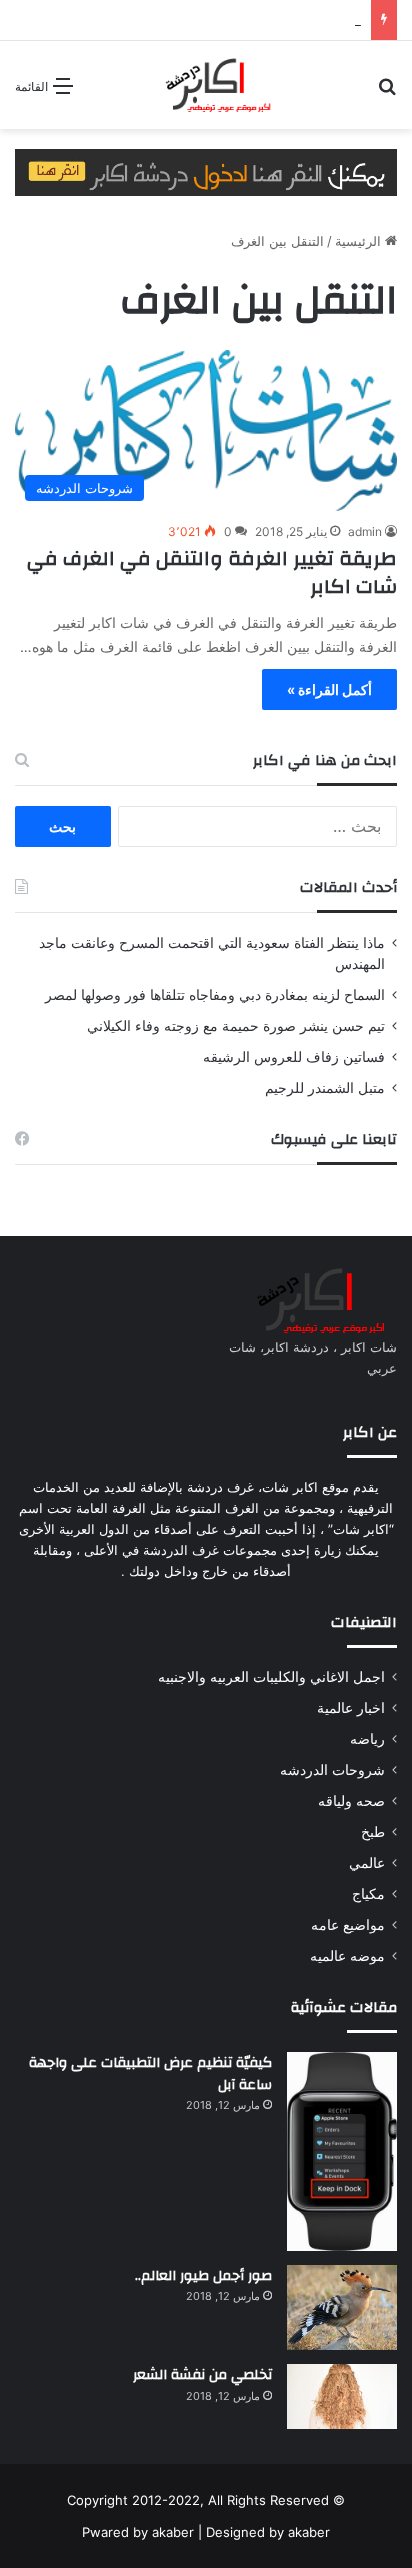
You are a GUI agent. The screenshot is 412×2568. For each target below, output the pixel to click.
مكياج (368, 1894)
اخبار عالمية (351, 1708)
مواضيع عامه (348, 1925)
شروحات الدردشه (332, 1770)
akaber (173, 2532)
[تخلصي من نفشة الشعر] (342, 2396)
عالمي (367, 1863)
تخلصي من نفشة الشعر (202, 2375)
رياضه (367, 1739)
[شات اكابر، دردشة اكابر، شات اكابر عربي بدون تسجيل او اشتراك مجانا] (206, 85)
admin (365, 531)
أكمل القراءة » (329, 689)
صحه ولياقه (351, 1801)
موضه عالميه (347, 1956)
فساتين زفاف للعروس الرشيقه (294, 1057)
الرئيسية (360, 241)
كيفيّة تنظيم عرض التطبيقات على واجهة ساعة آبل (150, 2074)
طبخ (373, 1832)
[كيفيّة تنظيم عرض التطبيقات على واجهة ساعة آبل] (342, 2151)
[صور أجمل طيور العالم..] (342, 2307)
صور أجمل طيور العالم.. (203, 2276)
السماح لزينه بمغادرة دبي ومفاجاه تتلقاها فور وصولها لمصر (215, 995)
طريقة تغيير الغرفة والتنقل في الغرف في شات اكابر (212, 572)
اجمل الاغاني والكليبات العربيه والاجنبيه (271, 1677)
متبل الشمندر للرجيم (325, 1088)
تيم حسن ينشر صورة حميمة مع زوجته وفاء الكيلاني (236, 1026)
